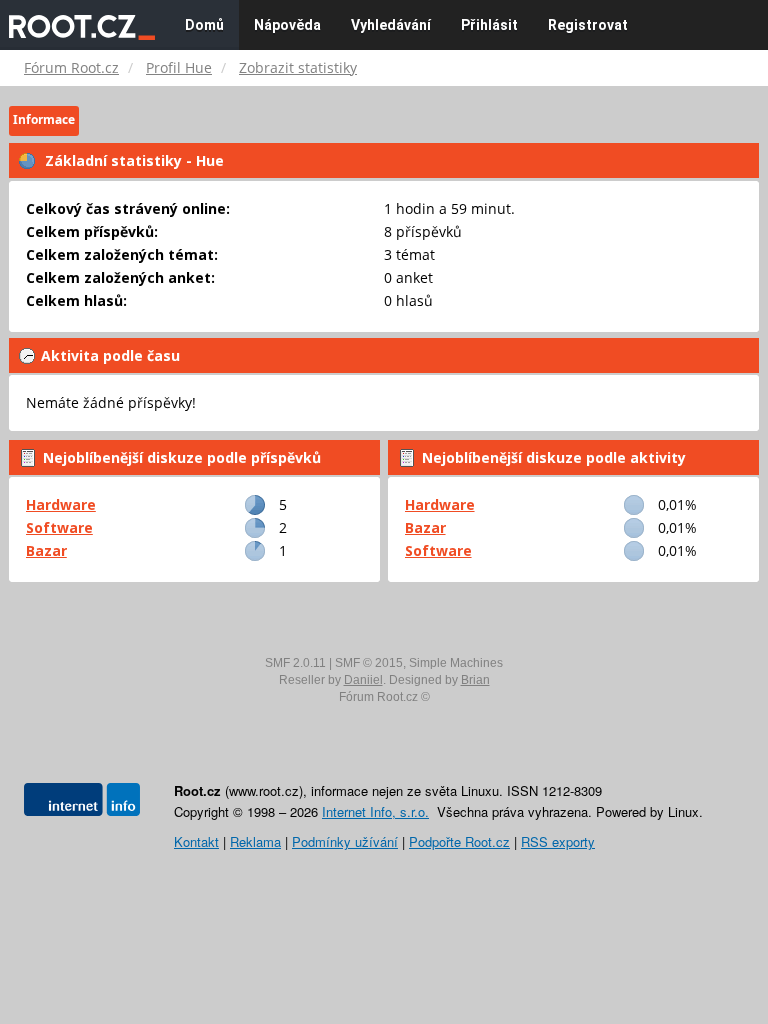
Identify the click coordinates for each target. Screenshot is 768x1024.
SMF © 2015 (369, 663)
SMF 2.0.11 (295, 663)
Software (59, 527)
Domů (204, 25)
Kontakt (196, 841)
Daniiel (363, 680)
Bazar (46, 550)
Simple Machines (456, 663)
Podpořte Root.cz (459, 841)
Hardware (61, 504)
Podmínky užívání (345, 841)
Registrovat (588, 25)
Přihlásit (489, 25)
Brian (475, 680)
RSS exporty (558, 841)
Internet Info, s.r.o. (375, 811)
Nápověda (287, 25)
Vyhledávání (391, 25)
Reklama (255, 841)
